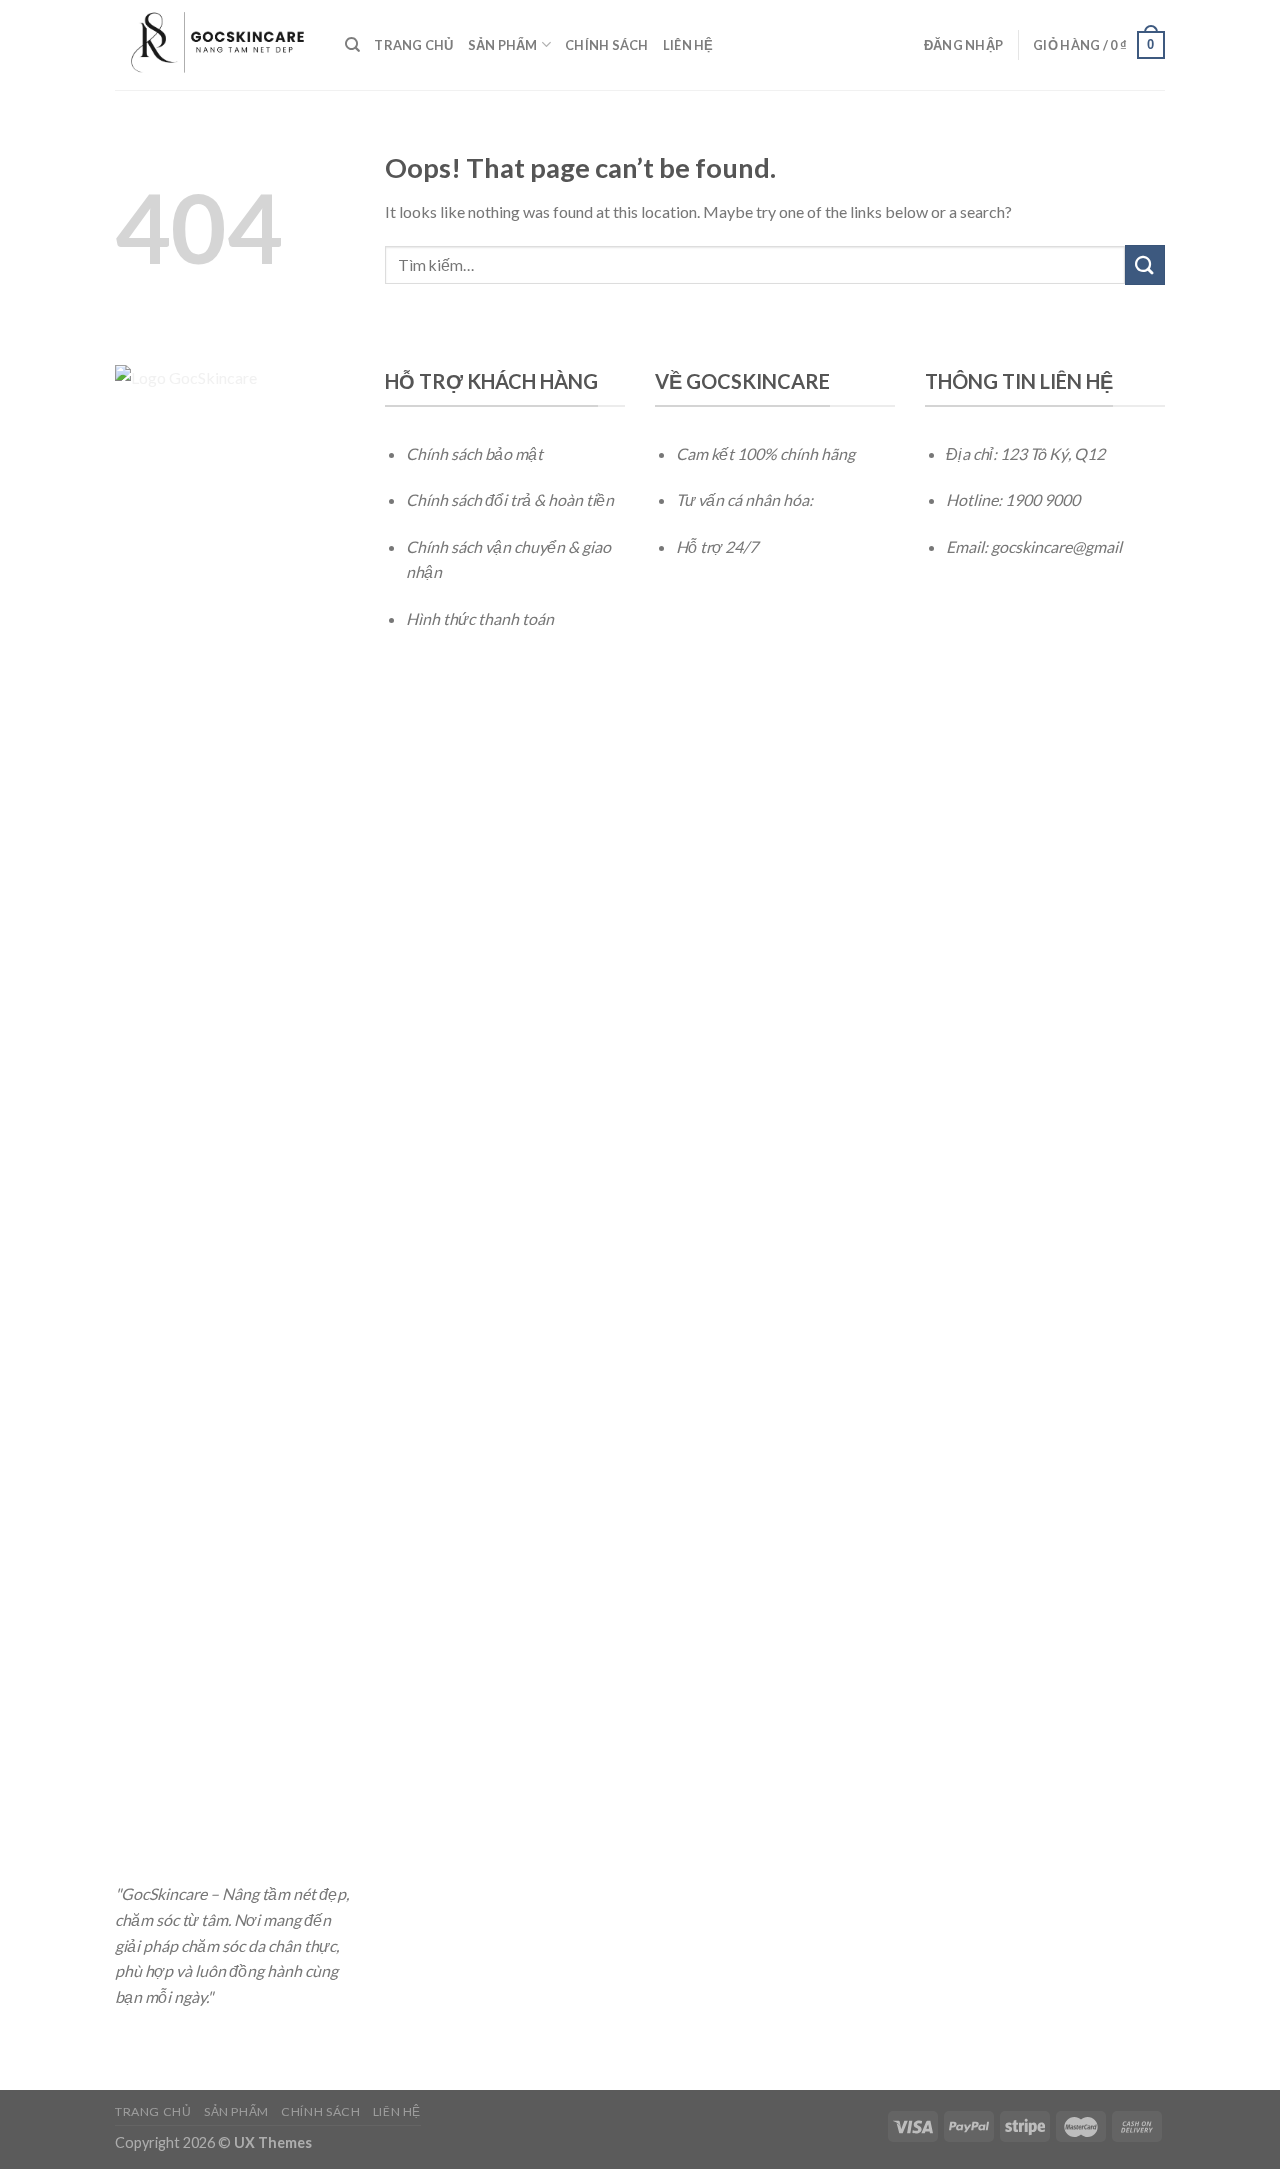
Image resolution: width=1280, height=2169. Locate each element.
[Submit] (1145, 264)
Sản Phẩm (503, 45)
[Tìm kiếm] (352, 45)
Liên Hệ (688, 45)
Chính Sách (607, 45)
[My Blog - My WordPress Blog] (215, 44)
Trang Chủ (413, 45)
